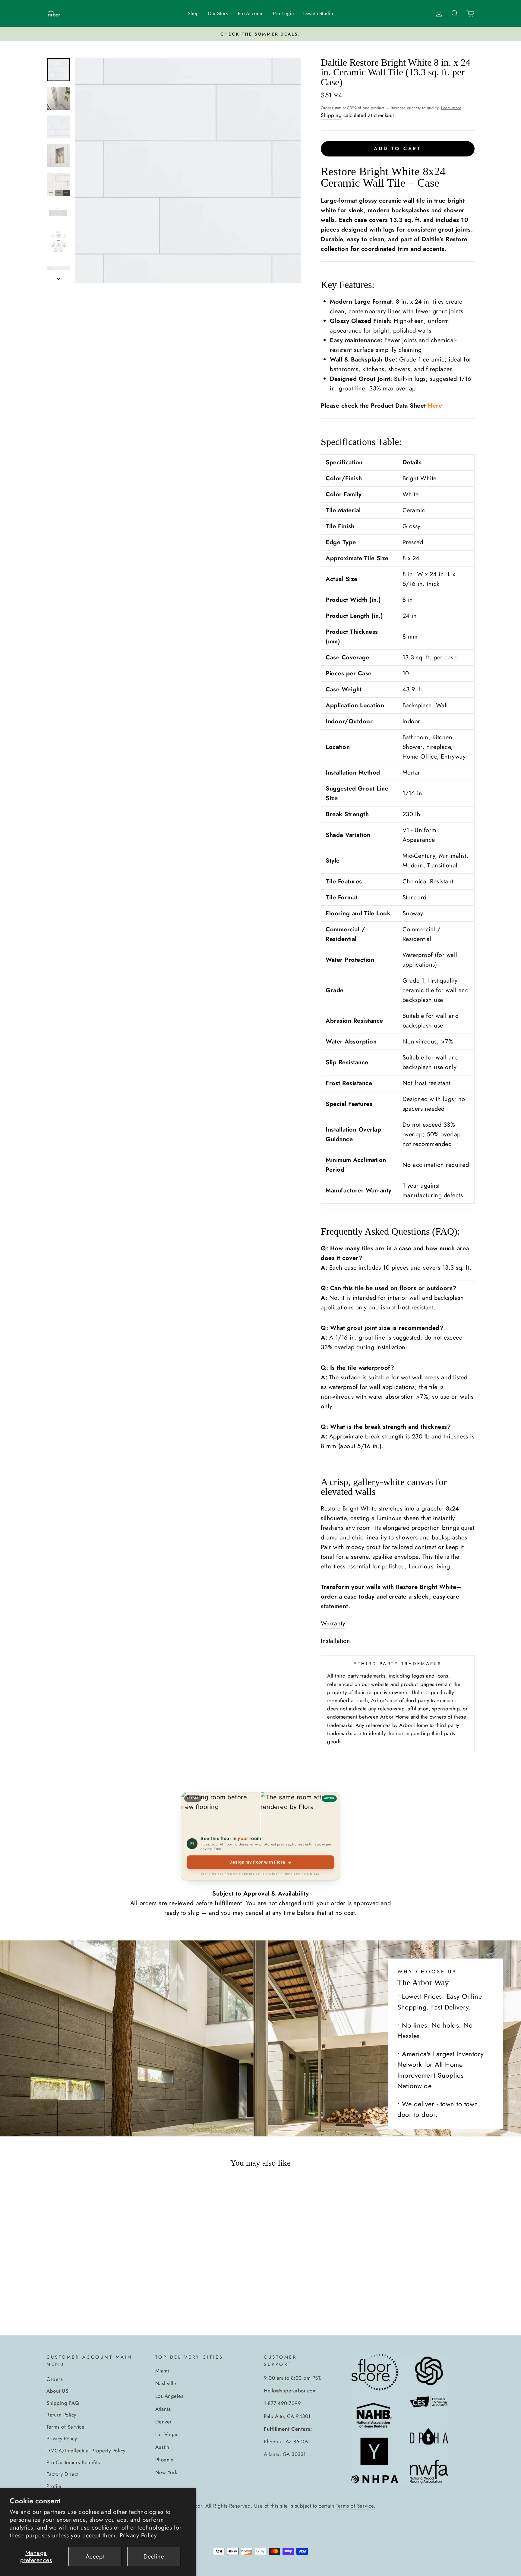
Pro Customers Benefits (73, 2462)
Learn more (451, 108)
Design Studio (318, 13)
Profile (54, 2486)
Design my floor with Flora (261, 1862)
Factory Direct (62, 2474)
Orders (55, 2379)
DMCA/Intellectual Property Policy (86, 2451)
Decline (154, 2557)
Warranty (333, 1623)
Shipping (331, 115)
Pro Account (251, 13)
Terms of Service (65, 2427)
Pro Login (283, 13)
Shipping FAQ (63, 2403)
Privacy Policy (138, 2535)
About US (57, 2391)
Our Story (218, 13)
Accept (95, 2557)
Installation (335, 1641)
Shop (193, 13)
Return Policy (61, 2415)
